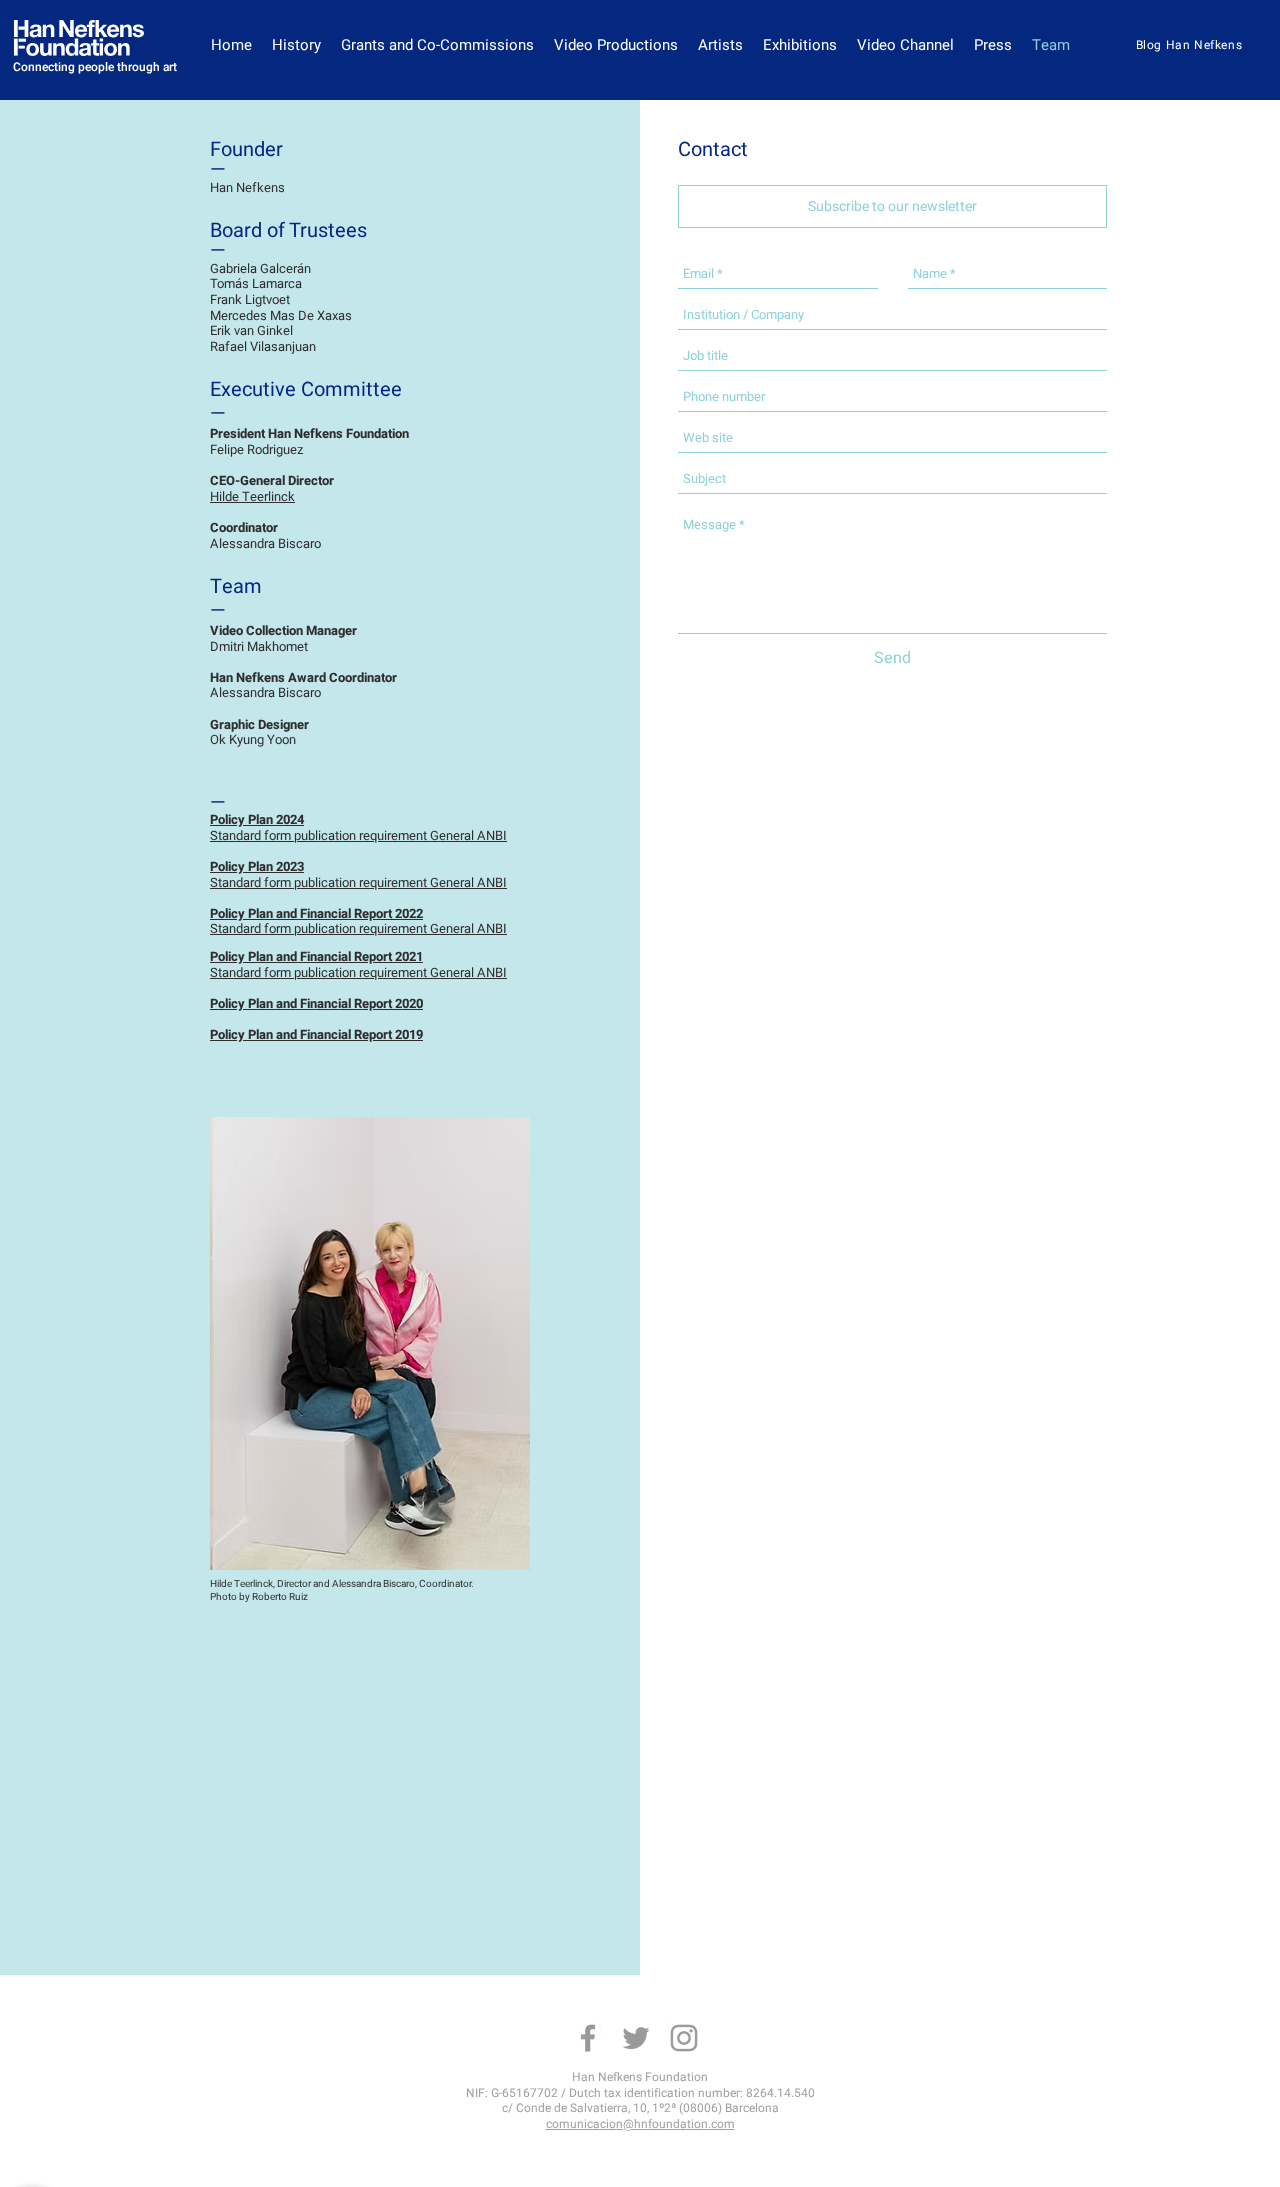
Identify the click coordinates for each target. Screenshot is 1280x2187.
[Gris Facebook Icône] (588, 2038)
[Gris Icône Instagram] (684, 2038)
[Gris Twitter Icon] (636, 2038)
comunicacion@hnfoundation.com (640, 2124)
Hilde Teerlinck (252, 496)
